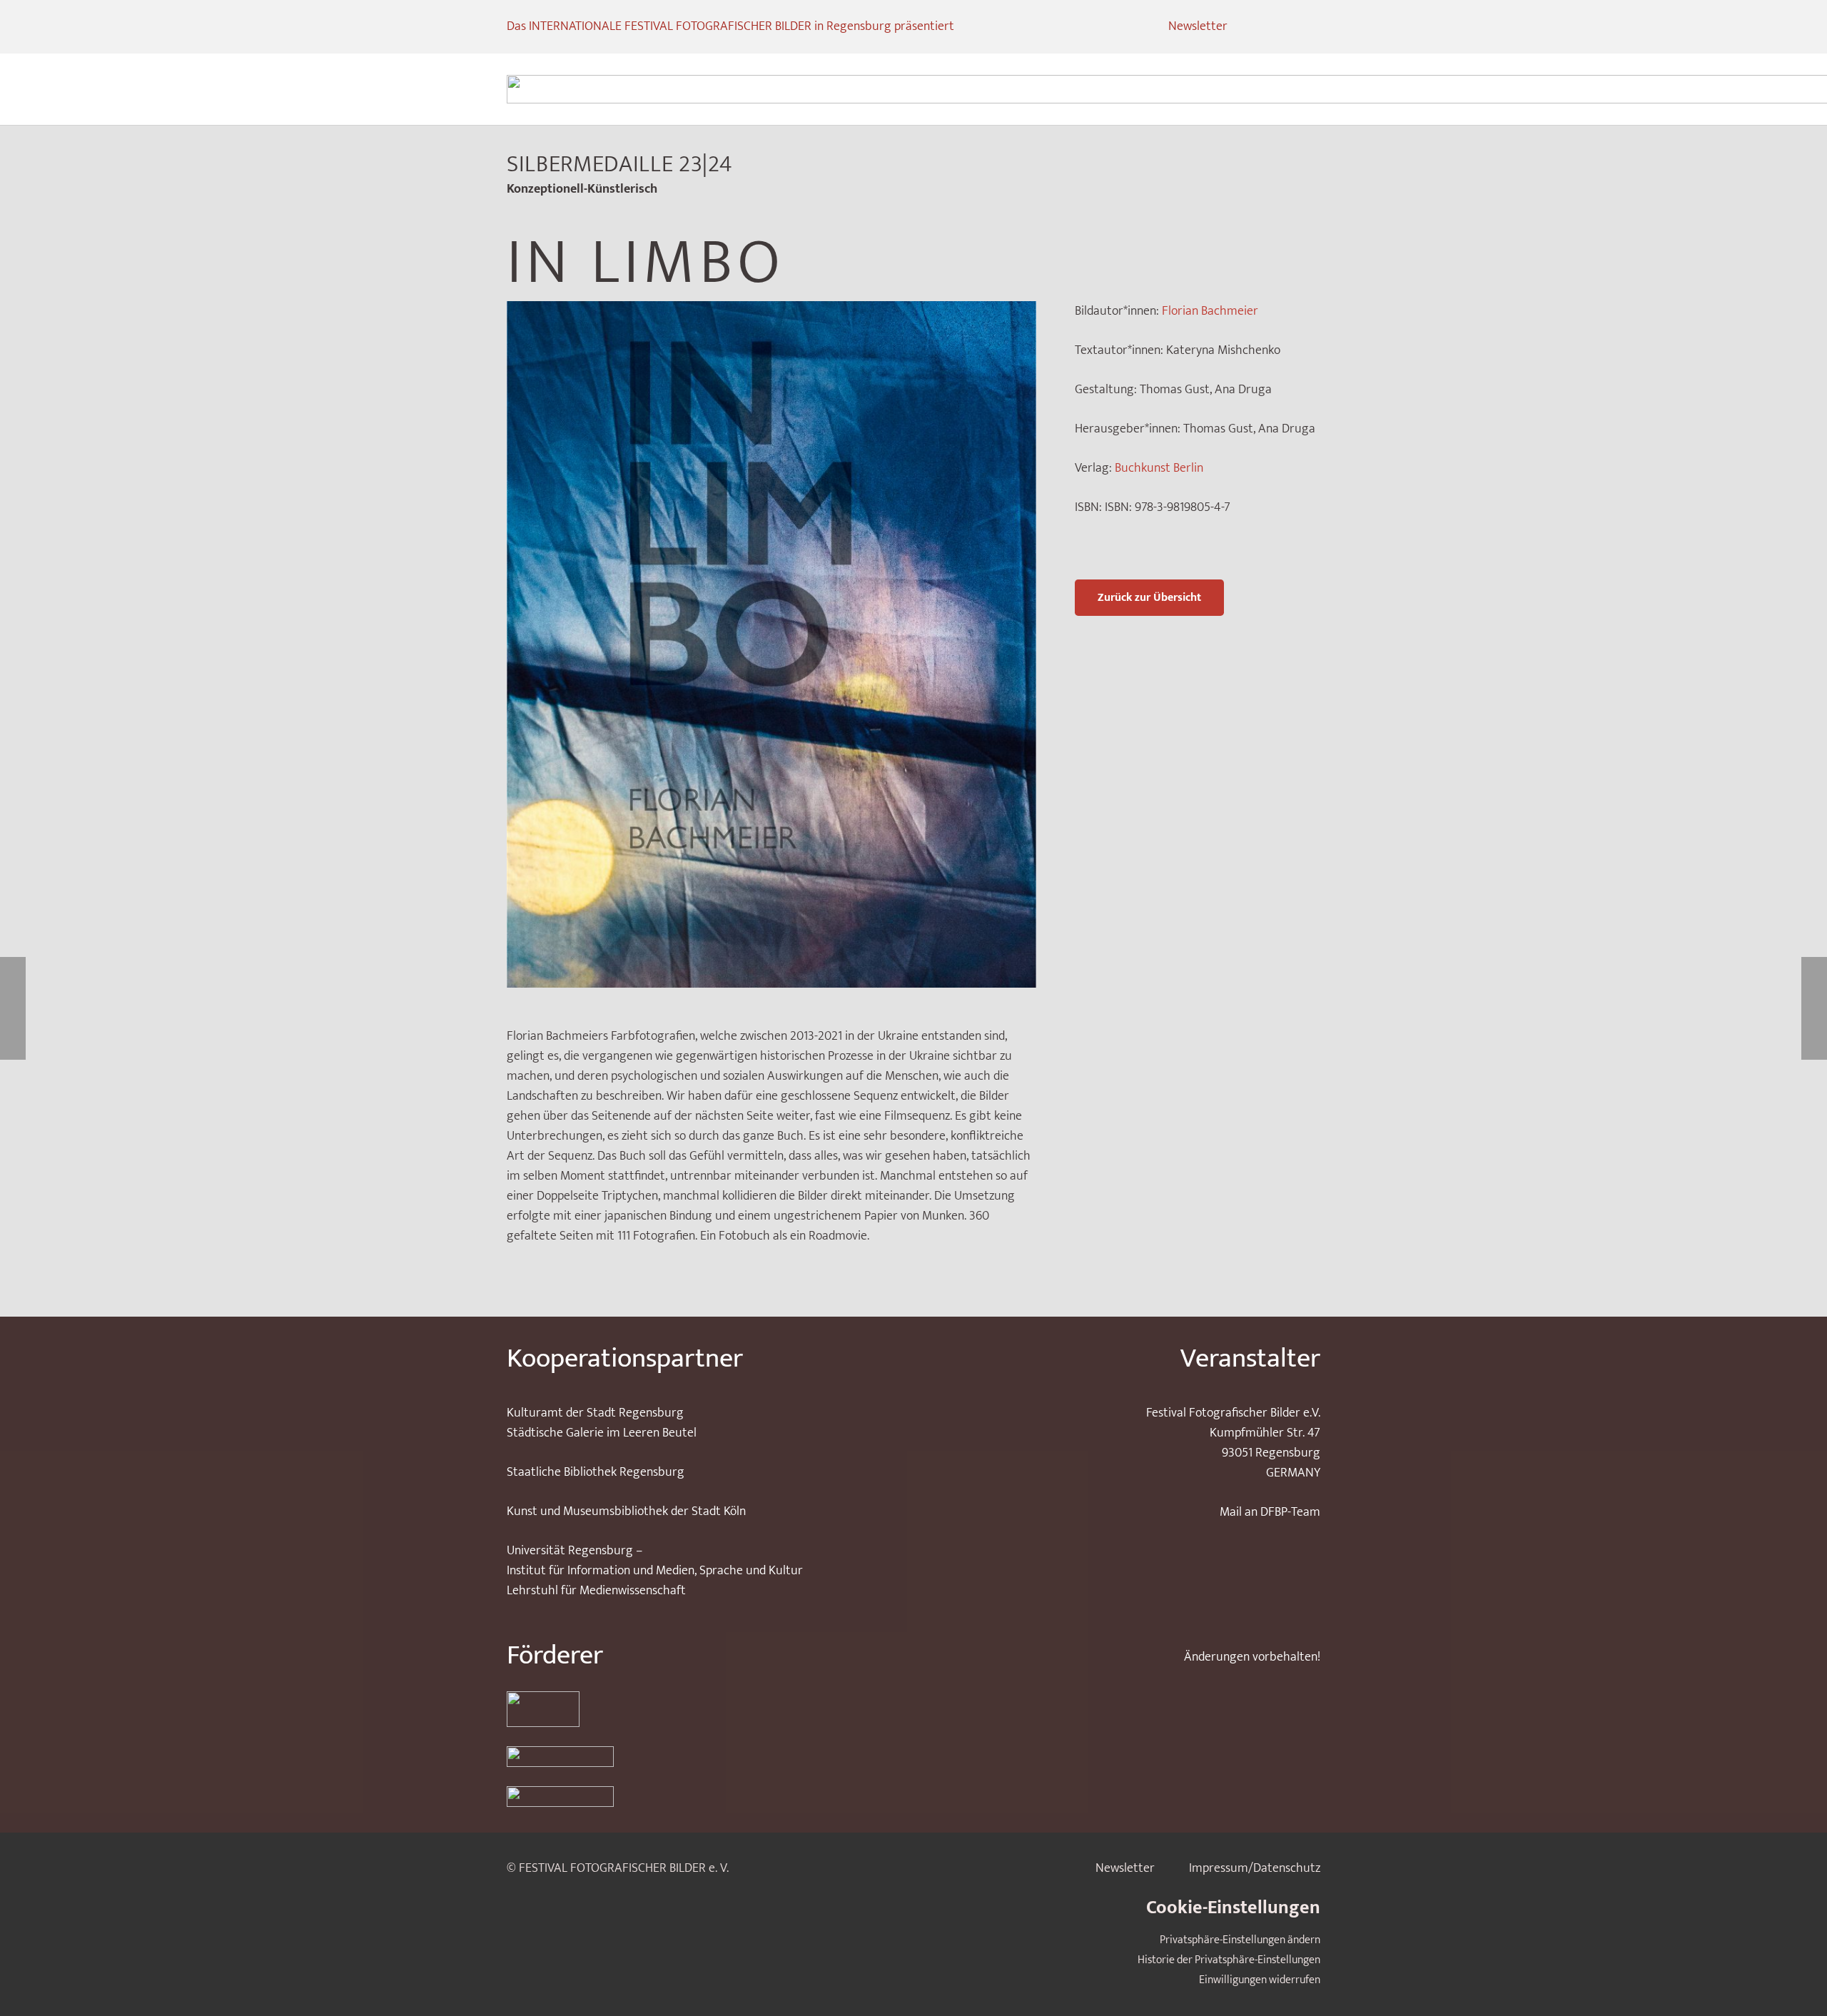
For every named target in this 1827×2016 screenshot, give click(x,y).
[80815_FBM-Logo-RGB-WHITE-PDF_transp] (700, 1797)
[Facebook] (1282, 27)
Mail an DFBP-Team (1270, 1512)
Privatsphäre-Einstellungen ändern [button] (1240, 1940)
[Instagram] (1256, 27)
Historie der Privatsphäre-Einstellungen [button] (1229, 1960)
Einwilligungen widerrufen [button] (1260, 1980)
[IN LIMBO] (771, 311)
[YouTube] (1307, 27)
